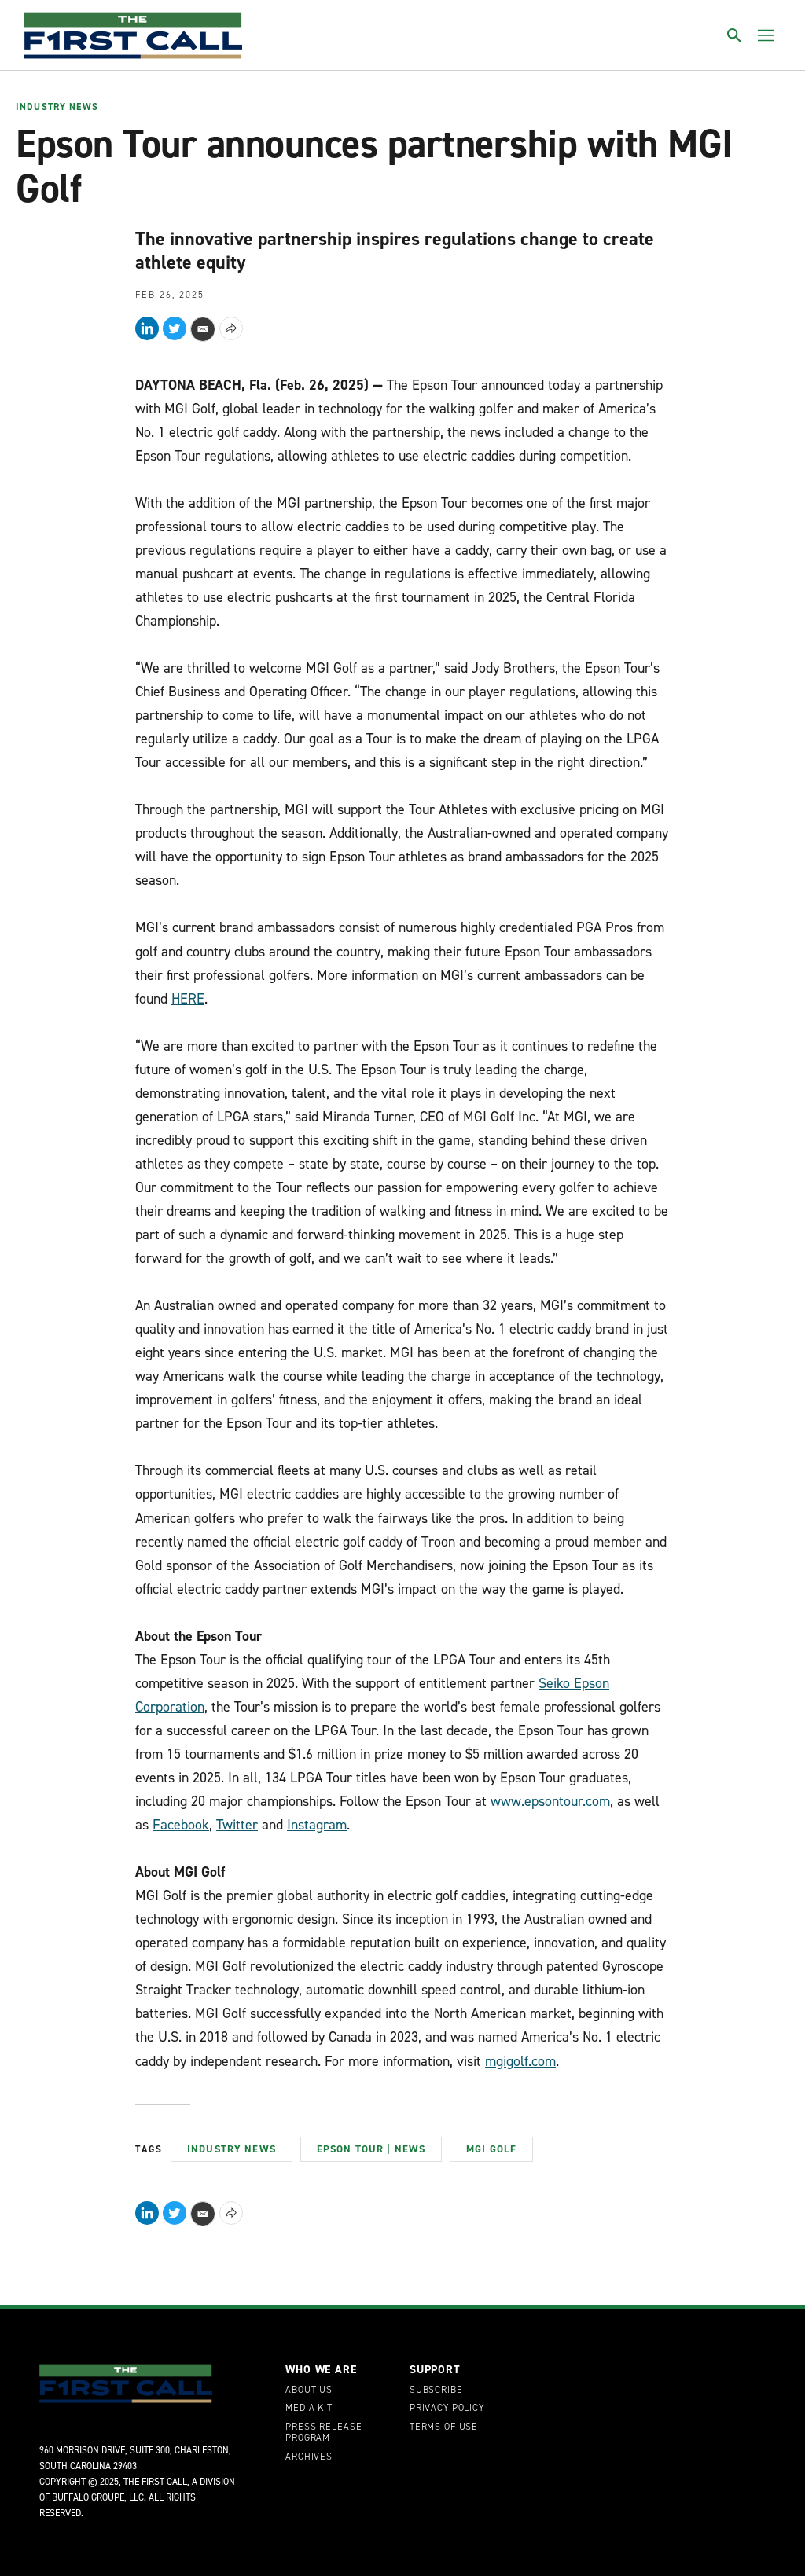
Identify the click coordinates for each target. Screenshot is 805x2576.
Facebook (181, 1825)
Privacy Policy (447, 2409)
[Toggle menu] (766, 35)
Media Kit (309, 2409)
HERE (188, 999)
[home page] (133, 35)
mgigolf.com (520, 2061)
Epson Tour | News (371, 2149)
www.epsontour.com (550, 1801)
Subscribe (436, 2391)
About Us (309, 2391)
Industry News (57, 108)
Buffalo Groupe (88, 2497)
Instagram (317, 1825)
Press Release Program (323, 2433)
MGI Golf (491, 2149)
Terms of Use (444, 2427)
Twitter (237, 1825)
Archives (309, 2457)
